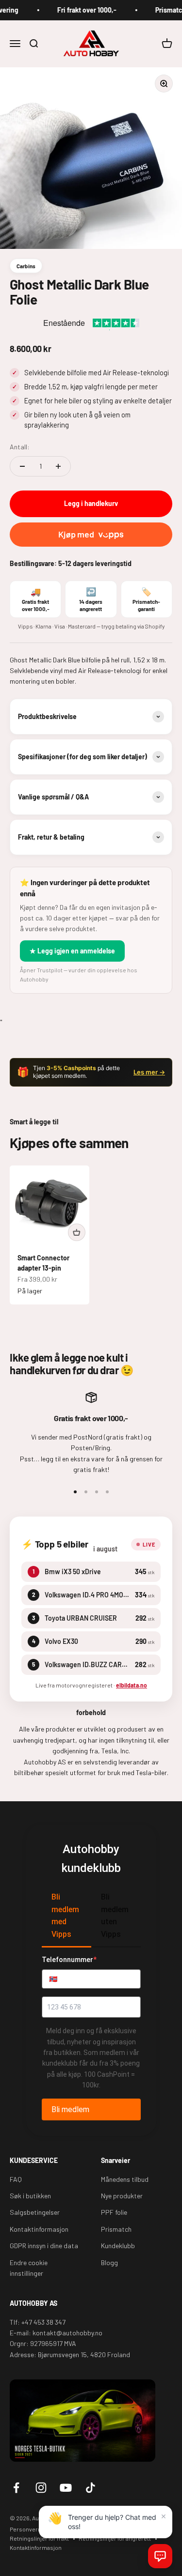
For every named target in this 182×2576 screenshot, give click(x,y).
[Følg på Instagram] (41, 2488)
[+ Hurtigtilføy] (77, 1232)
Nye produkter (122, 2196)
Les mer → (149, 1072)
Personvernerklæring (38, 2529)
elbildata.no (132, 1685)
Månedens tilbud (125, 2179)
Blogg (109, 2262)
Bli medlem (70, 2109)
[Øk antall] (58, 466)
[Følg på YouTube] (66, 2488)
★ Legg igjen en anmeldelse (72, 951)
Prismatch (116, 2229)
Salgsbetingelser (35, 2212)
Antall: (20, 447)
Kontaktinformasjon (39, 2229)
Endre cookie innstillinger (29, 2268)
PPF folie (114, 2212)
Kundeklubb (118, 2246)
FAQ (16, 2179)
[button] (160, 2556)
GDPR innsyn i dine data (44, 2246)
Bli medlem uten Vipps (115, 1916)
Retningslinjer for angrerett (115, 2538)
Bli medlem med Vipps (65, 1916)
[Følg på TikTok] (91, 2488)
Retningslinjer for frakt (39, 2538)
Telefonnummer (69, 1960)
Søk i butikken (30, 2196)
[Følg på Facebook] (16, 2488)
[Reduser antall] (22, 466)
